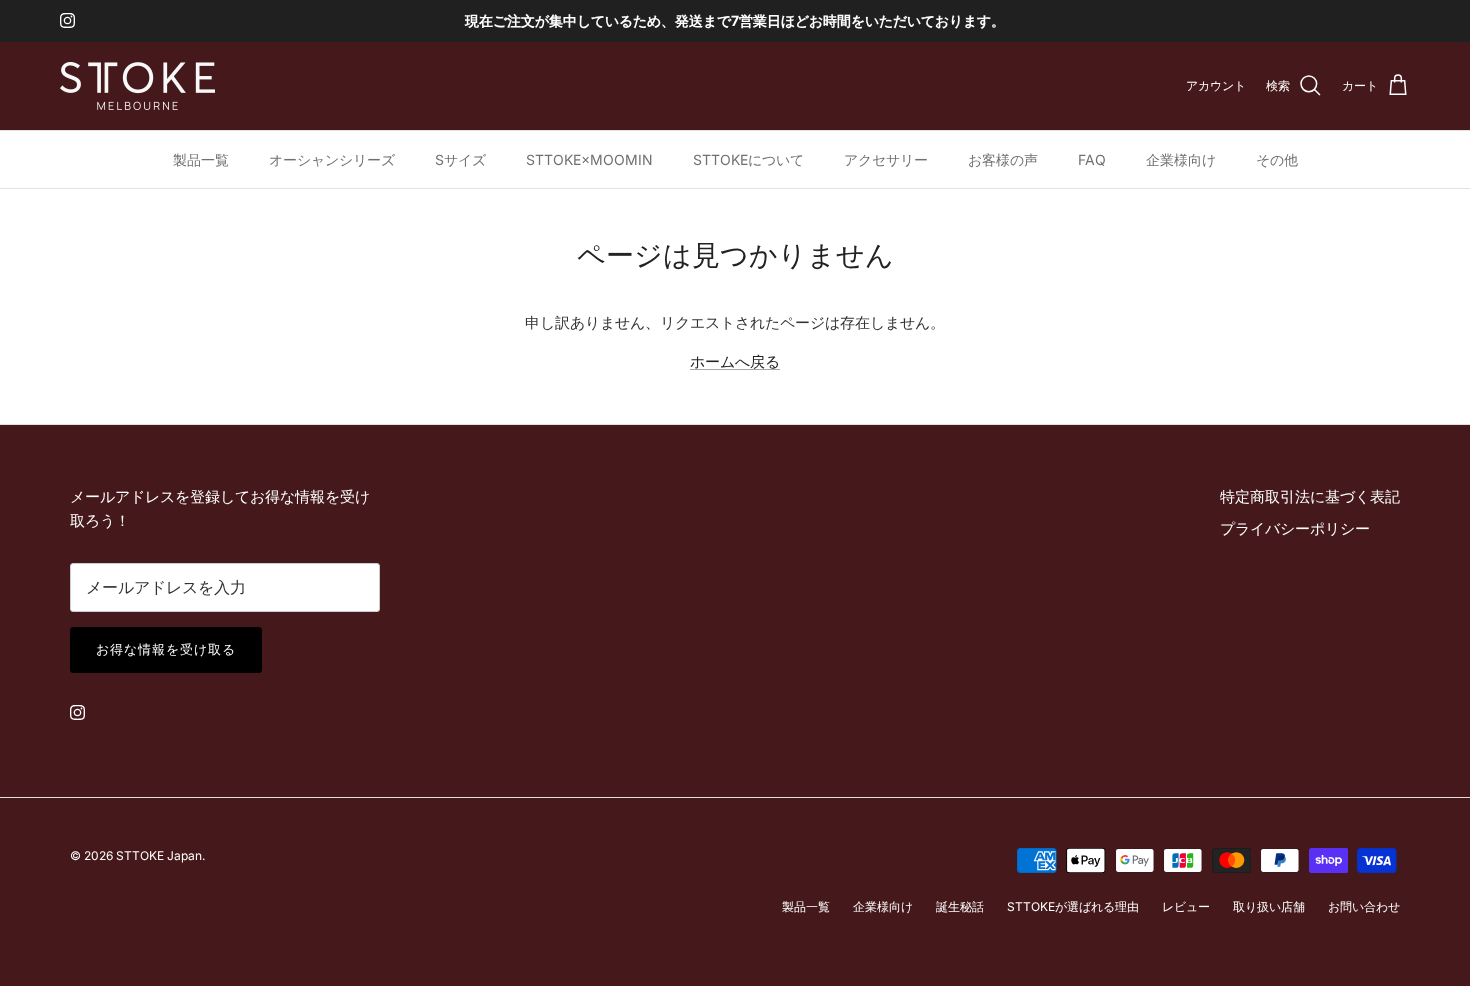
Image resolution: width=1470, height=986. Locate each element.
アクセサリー (886, 159)
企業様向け (1181, 159)
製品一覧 (201, 159)
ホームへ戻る (735, 361)
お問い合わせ (1364, 906)
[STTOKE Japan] (137, 86)
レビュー (1186, 906)
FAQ (1092, 159)
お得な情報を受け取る (166, 649)
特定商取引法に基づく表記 (1310, 496)
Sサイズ (460, 159)
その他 (1277, 159)
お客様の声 (1003, 159)
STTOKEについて (748, 159)
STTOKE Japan (159, 855)
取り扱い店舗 (1269, 906)
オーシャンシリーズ (332, 159)
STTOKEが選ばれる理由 (1073, 906)
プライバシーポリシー (1295, 528)
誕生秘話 (960, 906)
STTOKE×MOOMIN (589, 159)
